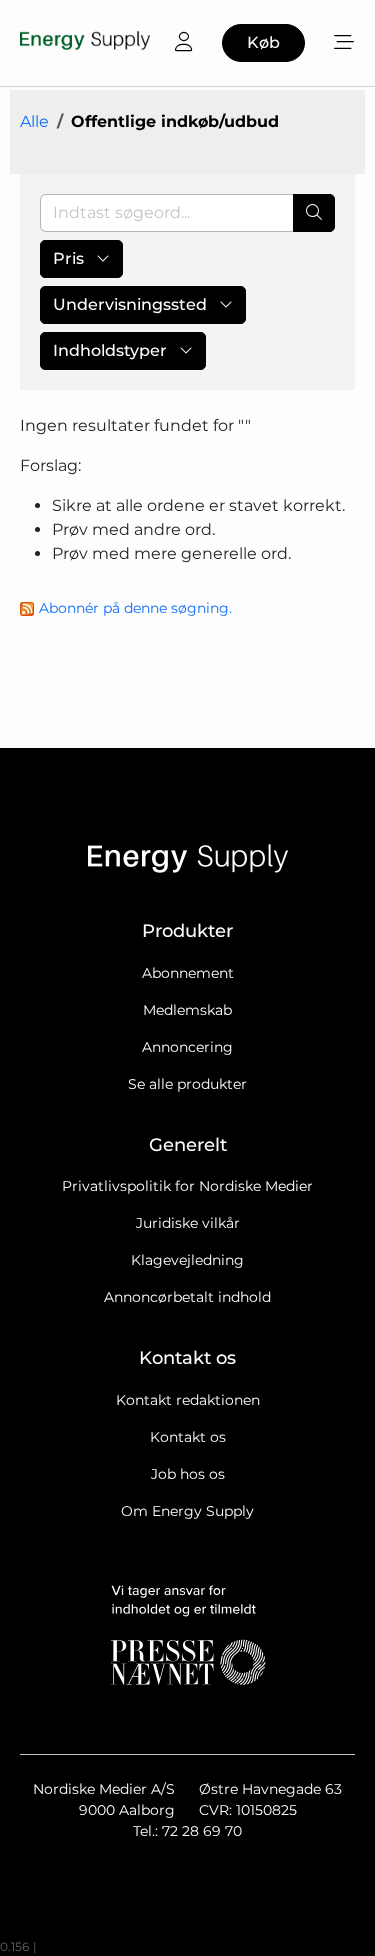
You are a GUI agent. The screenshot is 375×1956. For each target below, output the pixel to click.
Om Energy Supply (187, 1511)
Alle (34, 121)
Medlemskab (187, 1010)
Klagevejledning (187, 1260)
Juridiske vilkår (188, 1223)
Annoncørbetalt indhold (187, 1297)
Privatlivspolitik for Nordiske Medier (187, 1186)
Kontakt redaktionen (188, 1400)
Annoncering (187, 1047)
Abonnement (188, 973)
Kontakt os (188, 1437)
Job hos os (188, 1474)
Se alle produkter (187, 1084)
